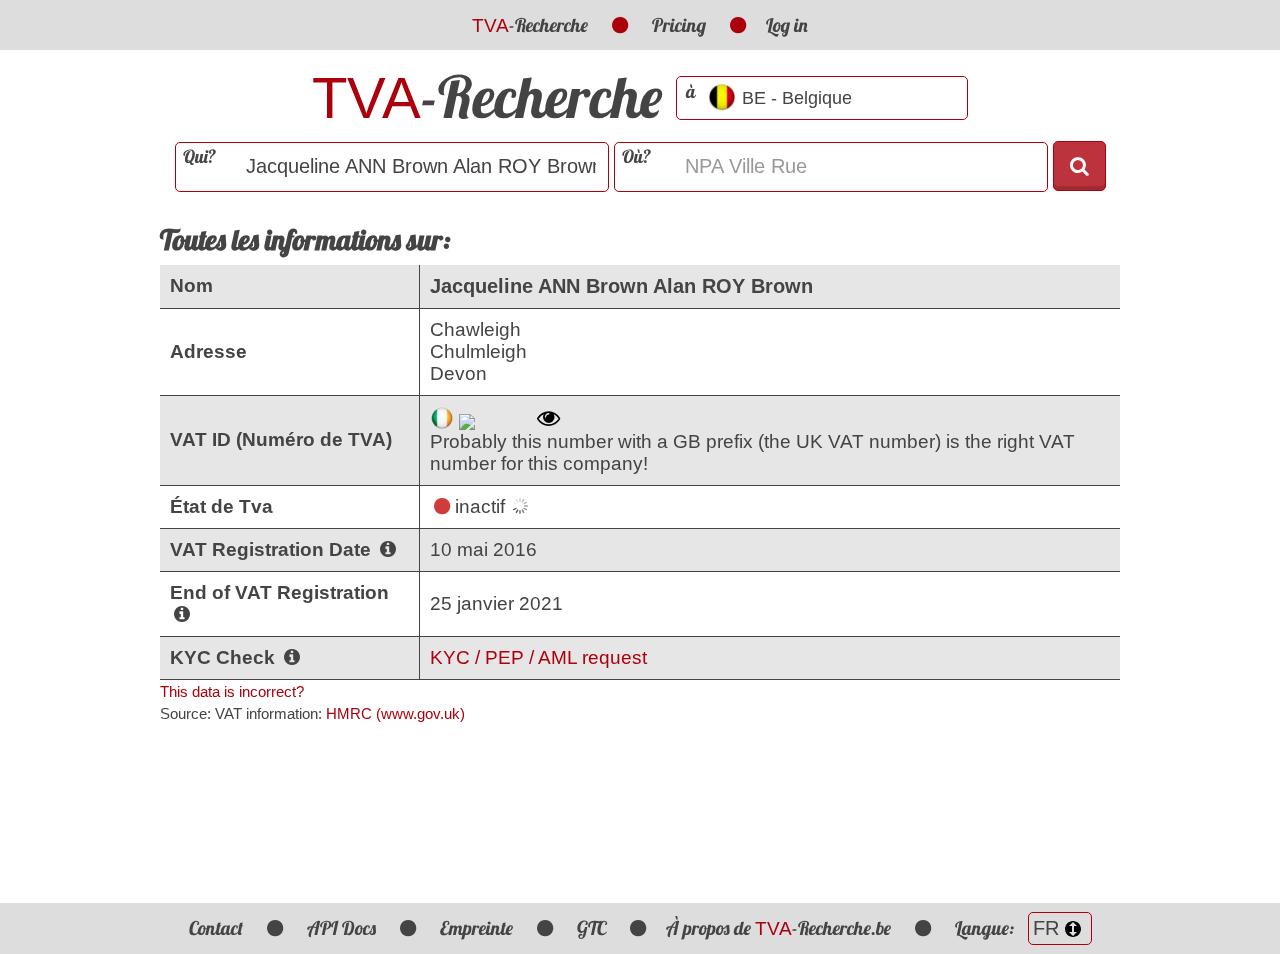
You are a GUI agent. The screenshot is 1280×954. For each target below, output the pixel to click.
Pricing (679, 25)
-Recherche (530, 25)
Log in (787, 25)
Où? (636, 156)
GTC (591, 928)
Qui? (199, 156)
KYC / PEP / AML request (538, 657)
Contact (216, 928)
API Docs (341, 928)
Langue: (986, 928)
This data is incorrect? (232, 691)
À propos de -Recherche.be (778, 928)
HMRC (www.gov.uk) (395, 713)
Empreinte (476, 928)
